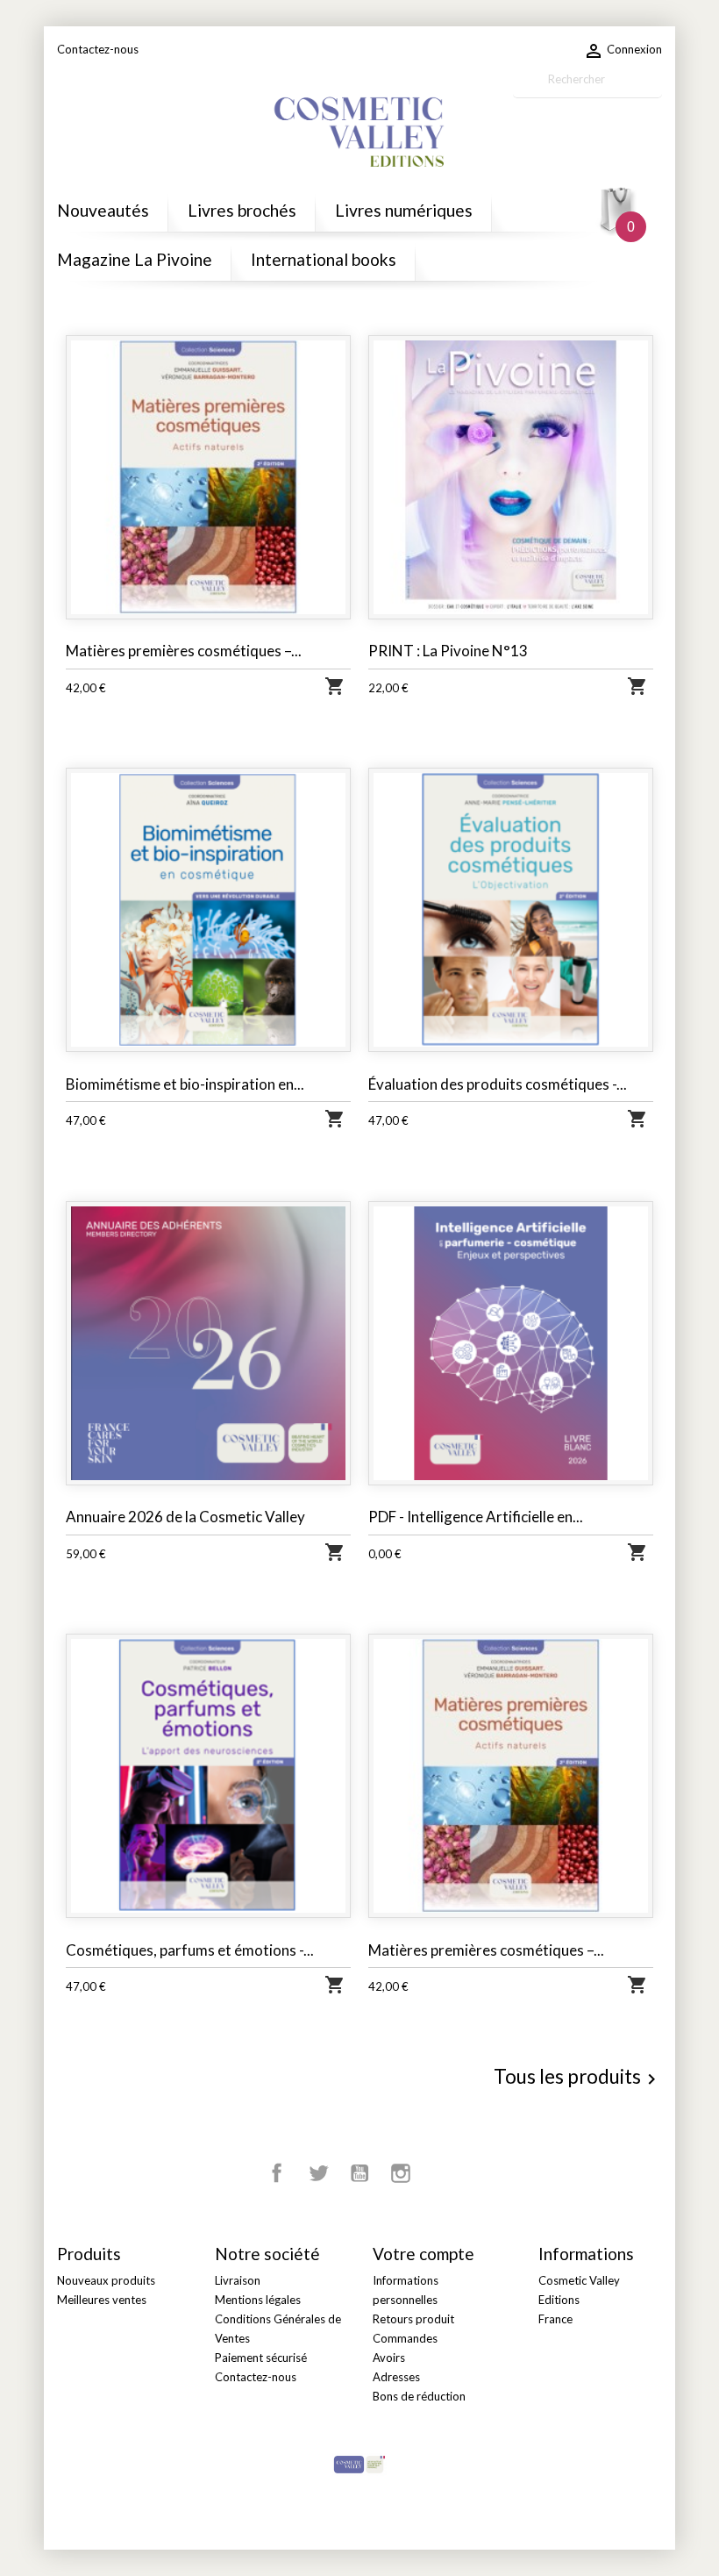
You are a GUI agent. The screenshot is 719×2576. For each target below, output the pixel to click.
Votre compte (424, 2254)
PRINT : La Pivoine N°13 (448, 651)
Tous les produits (578, 2078)
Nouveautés (103, 210)
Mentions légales (258, 2300)
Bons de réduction (419, 2396)
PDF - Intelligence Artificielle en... (476, 1517)
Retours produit (413, 2319)
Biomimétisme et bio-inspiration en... (185, 1084)
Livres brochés (242, 210)
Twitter (318, 2173)
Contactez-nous (98, 49)
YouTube (359, 2173)
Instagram (401, 2173)
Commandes (405, 2338)
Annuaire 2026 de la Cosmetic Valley (185, 1517)
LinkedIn (442, 2173)
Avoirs (389, 2358)
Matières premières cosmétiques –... (184, 651)
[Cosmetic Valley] (359, 2463)
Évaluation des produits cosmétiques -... (498, 1084)
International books (324, 259)
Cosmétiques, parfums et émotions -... (190, 1950)
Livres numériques (404, 210)
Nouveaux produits (106, 2280)
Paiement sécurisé (261, 2358)
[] (655, 90)
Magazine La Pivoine (135, 259)
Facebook (277, 2173)
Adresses (396, 2377)
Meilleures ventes (102, 2300)
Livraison (238, 2280)
